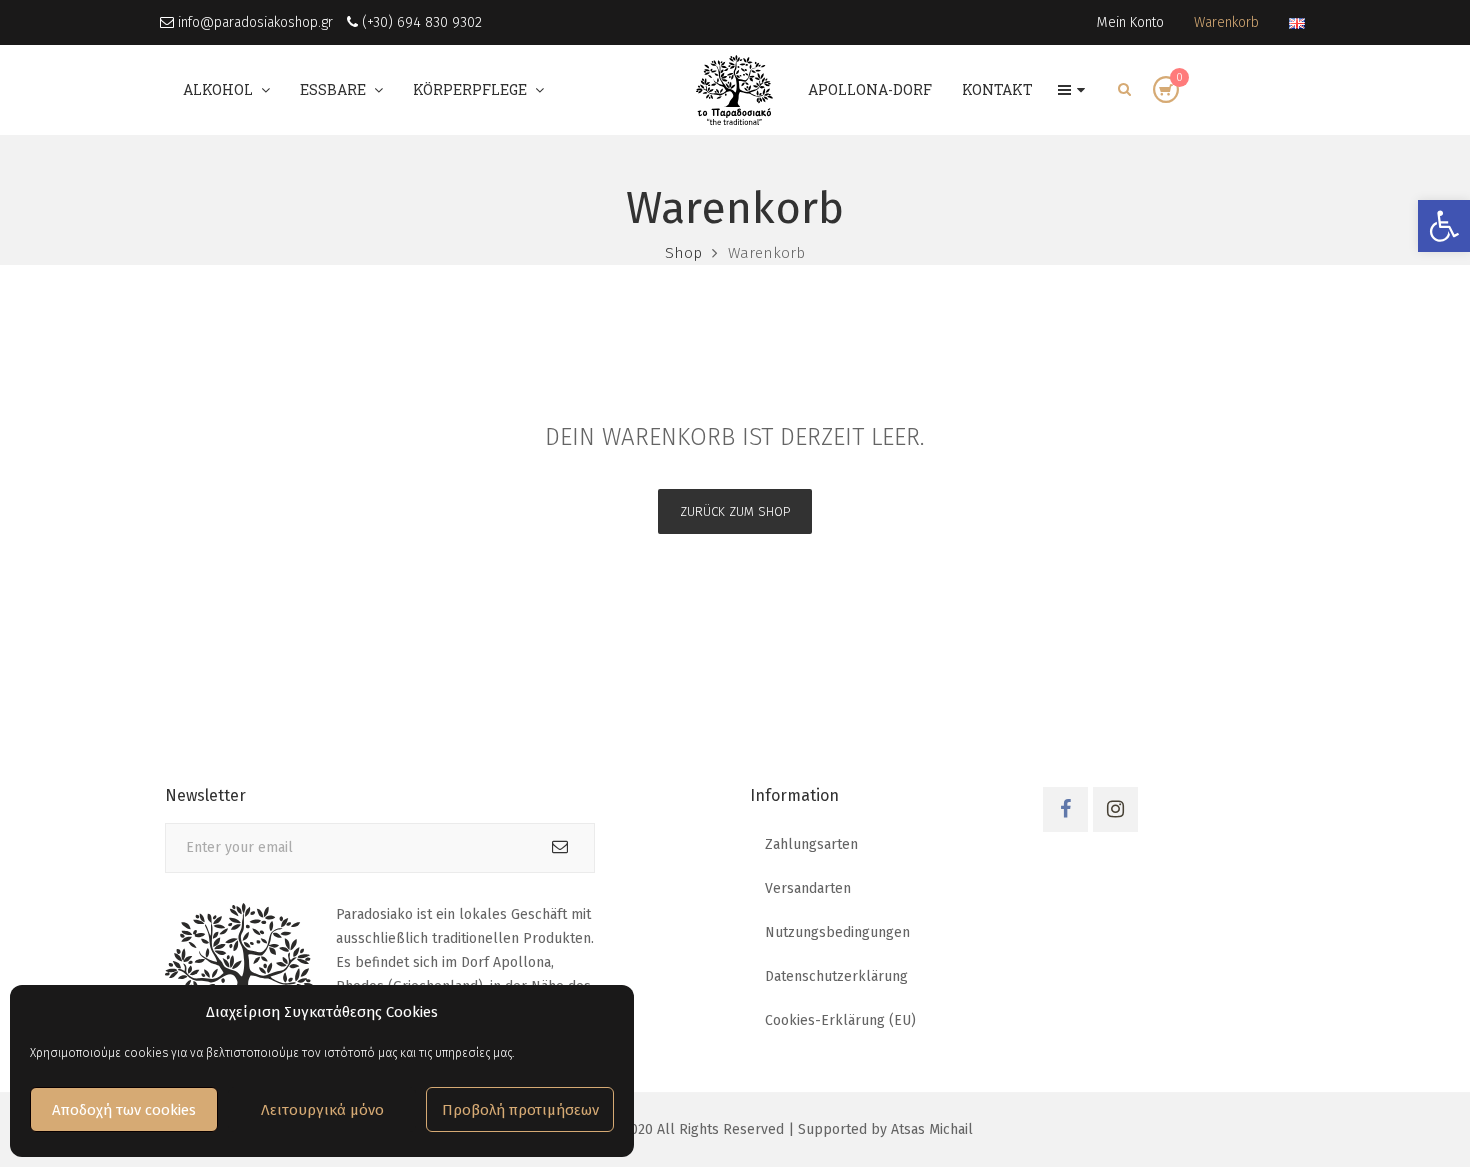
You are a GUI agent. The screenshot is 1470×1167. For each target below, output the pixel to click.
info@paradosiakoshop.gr (253, 22)
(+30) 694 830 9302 (420, 22)
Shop (683, 253)
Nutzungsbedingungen (837, 932)
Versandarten (808, 888)
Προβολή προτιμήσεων (520, 1110)
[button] (1444, 226)
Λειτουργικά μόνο (322, 1110)
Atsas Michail (932, 1129)
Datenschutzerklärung (836, 976)
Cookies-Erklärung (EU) (840, 1020)
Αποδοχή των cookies (124, 1110)
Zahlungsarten (811, 844)
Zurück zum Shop (735, 511)
